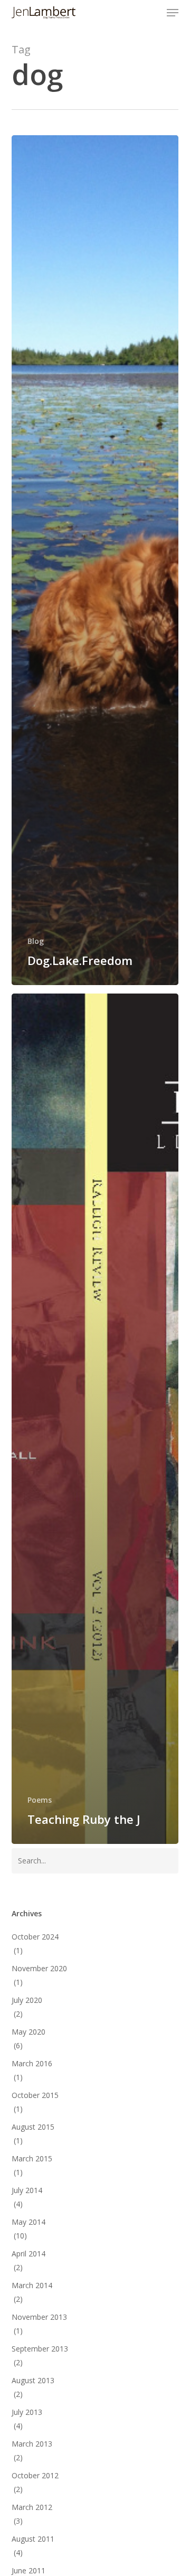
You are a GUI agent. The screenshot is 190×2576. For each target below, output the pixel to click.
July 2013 (27, 2412)
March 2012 (32, 2507)
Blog (36, 941)
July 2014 (27, 2190)
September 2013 (40, 2349)
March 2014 (32, 2285)
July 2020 (27, 2000)
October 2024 (35, 1937)
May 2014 (28, 2222)
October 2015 (35, 2095)
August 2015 (33, 2127)
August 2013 (33, 2380)
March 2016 (32, 2063)
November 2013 (39, 2317)
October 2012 (35, 2475)
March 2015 (32, 2158)
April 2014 (28, 2254)
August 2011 (33, 2539)
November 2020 (39, 1968)
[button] (173, 13)
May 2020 (28, 2032)
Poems (40, 1800)
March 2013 (32, 2444)
